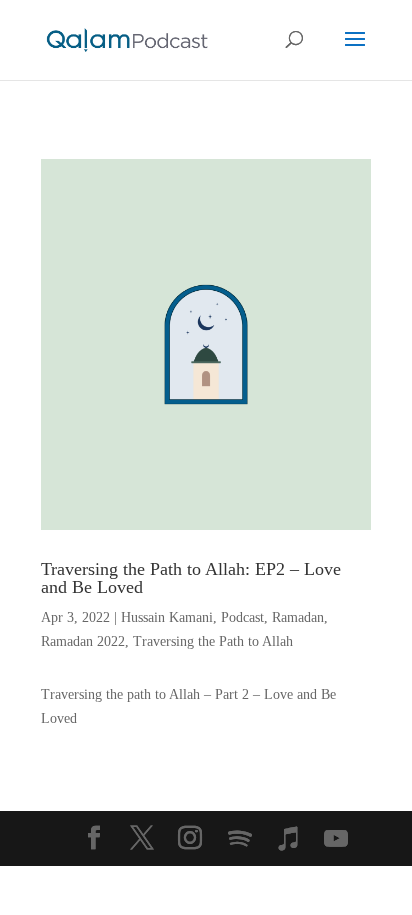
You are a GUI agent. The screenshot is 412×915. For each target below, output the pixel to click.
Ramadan (298, 617)
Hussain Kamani (167, 617)
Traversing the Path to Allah (213, 641)
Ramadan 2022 (83, 641)
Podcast (242, 617)
